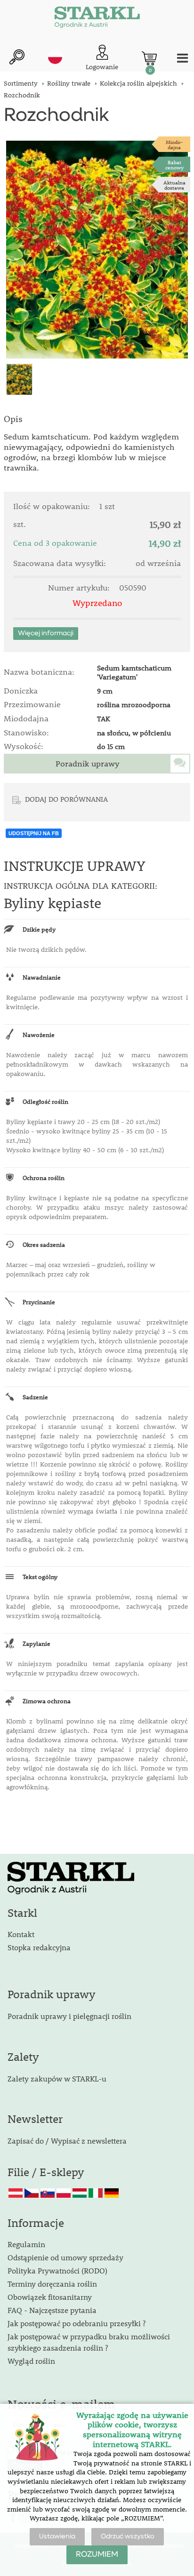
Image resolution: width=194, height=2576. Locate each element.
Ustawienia (57, 2536)
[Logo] (97, 19)
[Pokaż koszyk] (149, 58)
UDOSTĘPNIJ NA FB (34, 833)
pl (55, 57)
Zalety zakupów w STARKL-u (57, 2078)
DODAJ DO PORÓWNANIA (66, 799)
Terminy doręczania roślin (52, 2284)
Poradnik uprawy (88, 764)
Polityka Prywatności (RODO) (57, 2270)
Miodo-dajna (174, 144)
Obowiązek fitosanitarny (50, 2297)
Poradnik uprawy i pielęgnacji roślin (69, 2016)
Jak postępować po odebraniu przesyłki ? (77, 2323)
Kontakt (21, 1934)
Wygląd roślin (31, 2361)
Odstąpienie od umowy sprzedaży (65, 2257)
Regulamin (26, 2244)
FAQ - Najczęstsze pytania (52, 2310)
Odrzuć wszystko (128, 2536)
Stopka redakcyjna (39, 1947)
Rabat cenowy (174, 165)
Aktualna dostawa (174, 185)
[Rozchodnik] (97, 250)
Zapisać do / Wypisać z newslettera (67, 2141)
